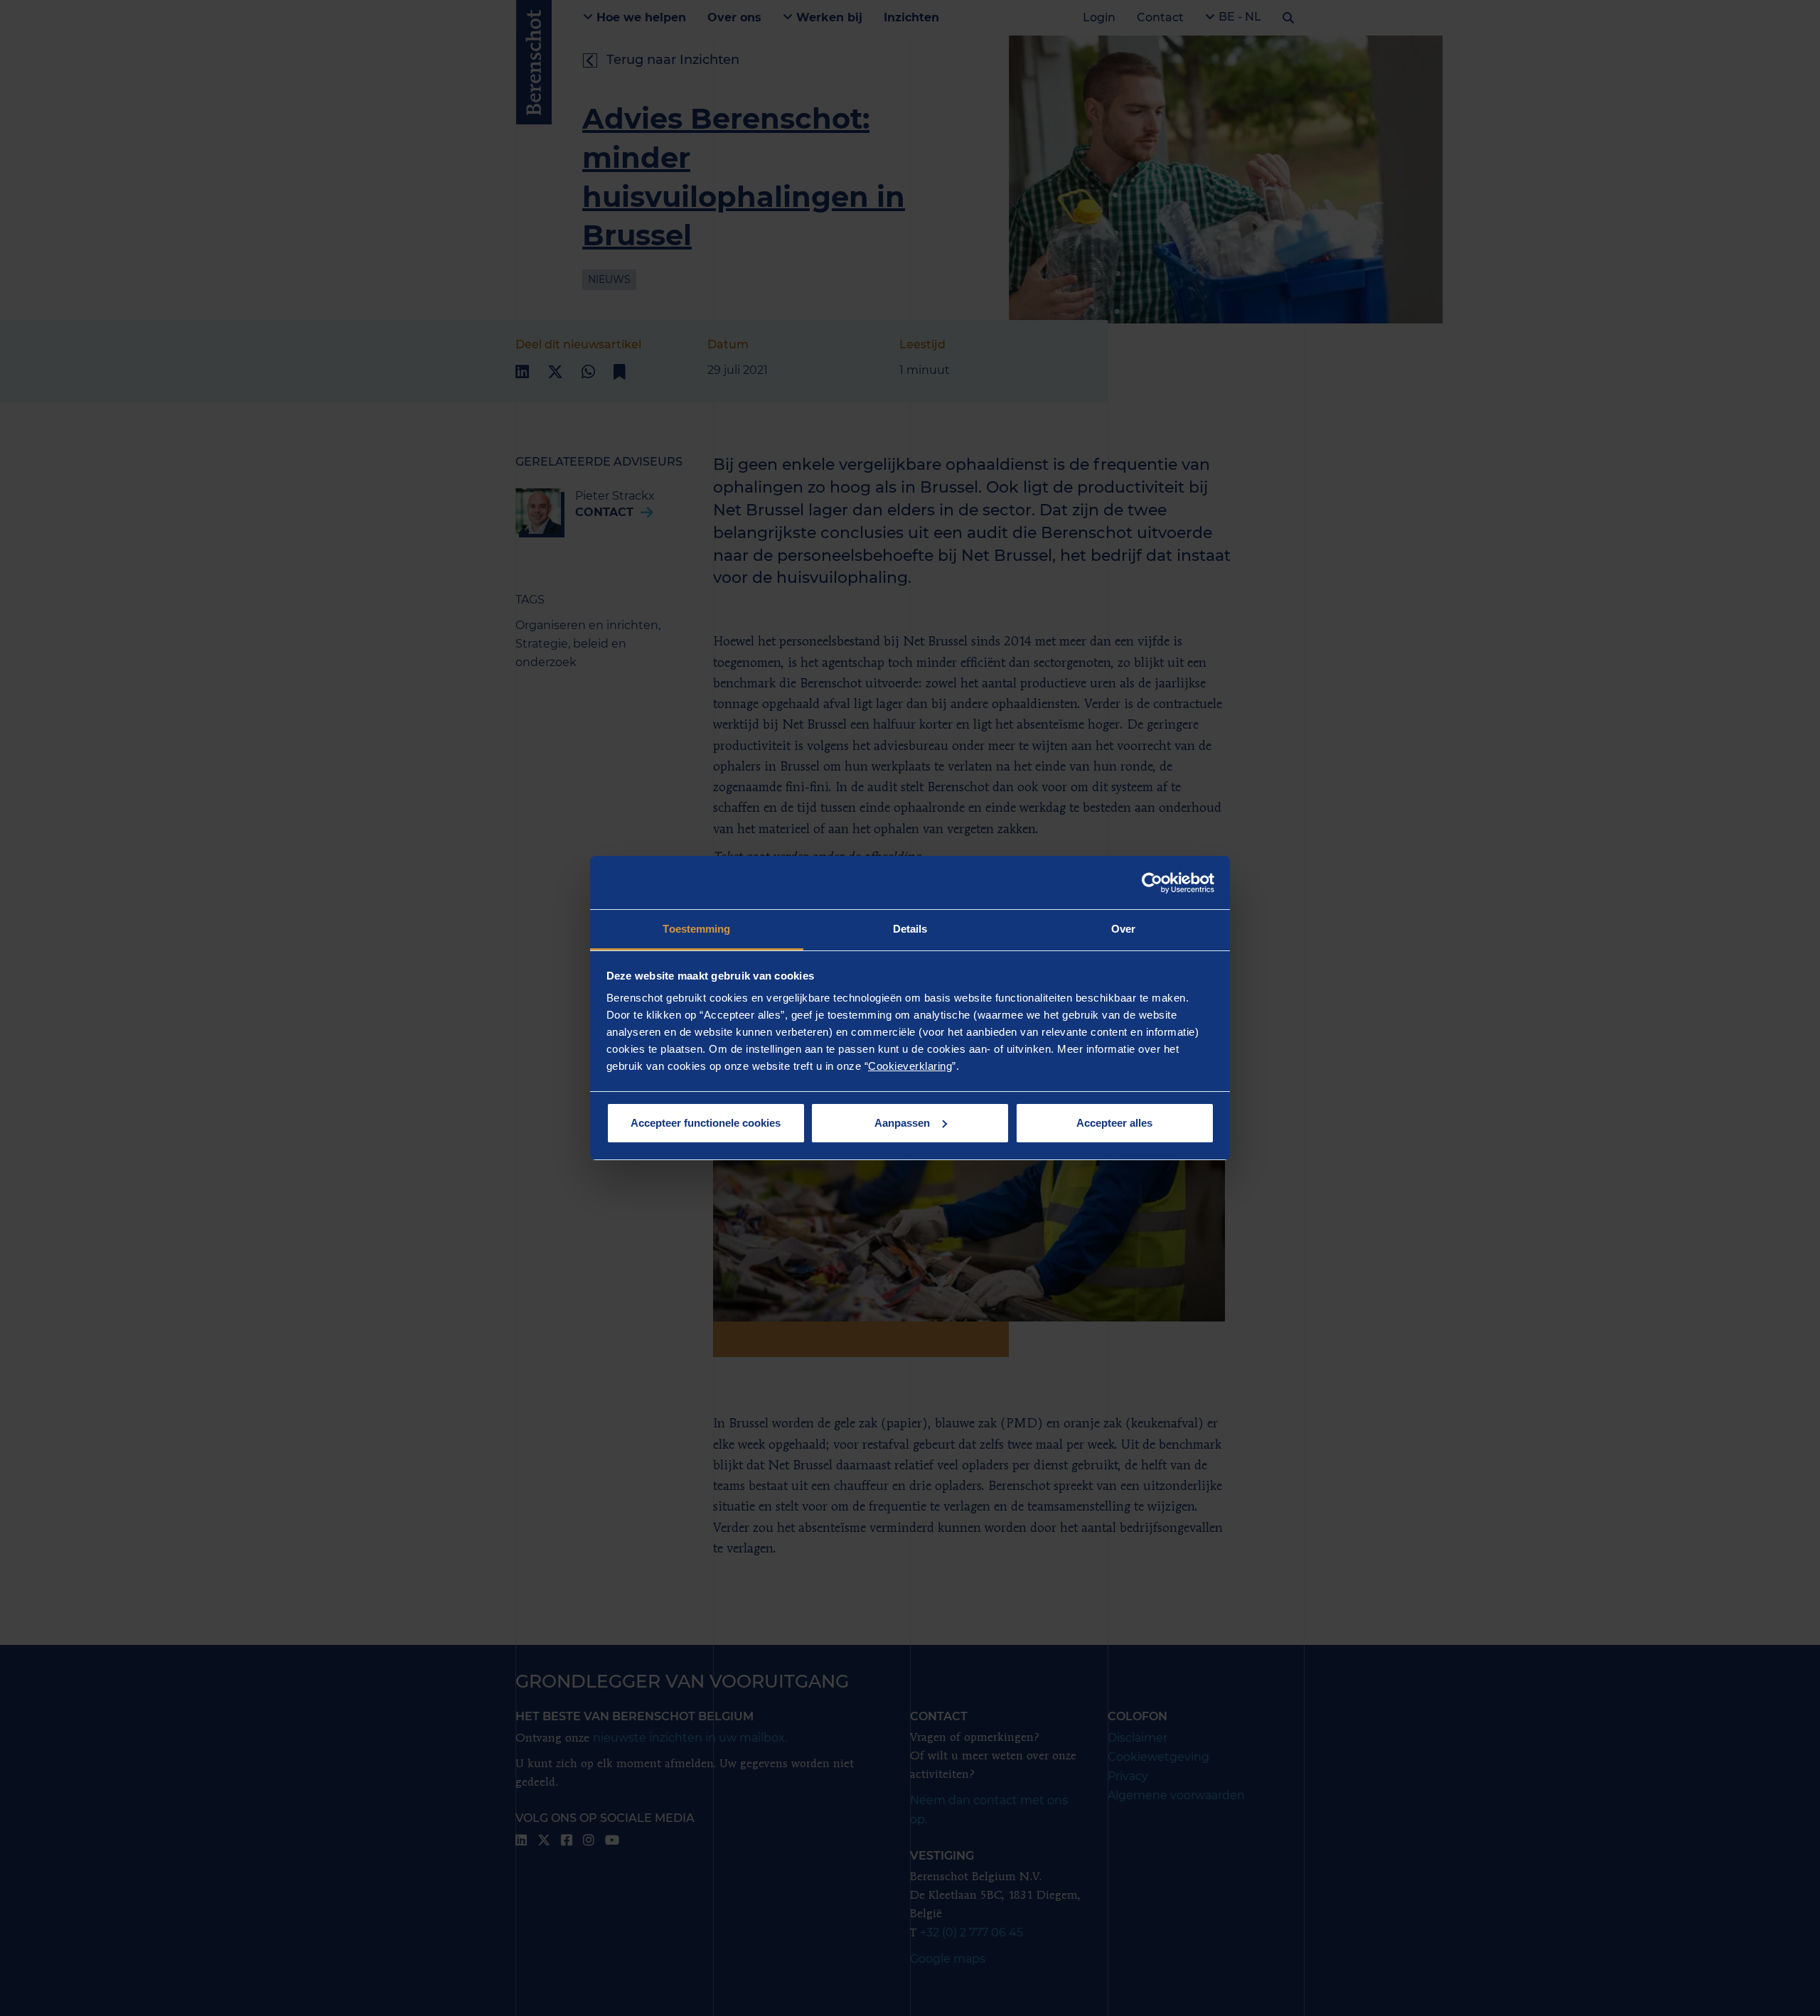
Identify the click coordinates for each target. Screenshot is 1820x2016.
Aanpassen (902, 1123)
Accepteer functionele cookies (706, 1123)
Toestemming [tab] (696, 929)
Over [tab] (1123, 929)
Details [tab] (910, 929)
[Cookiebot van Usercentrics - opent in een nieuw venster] (1152, 883)
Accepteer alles (1114, 1123)
